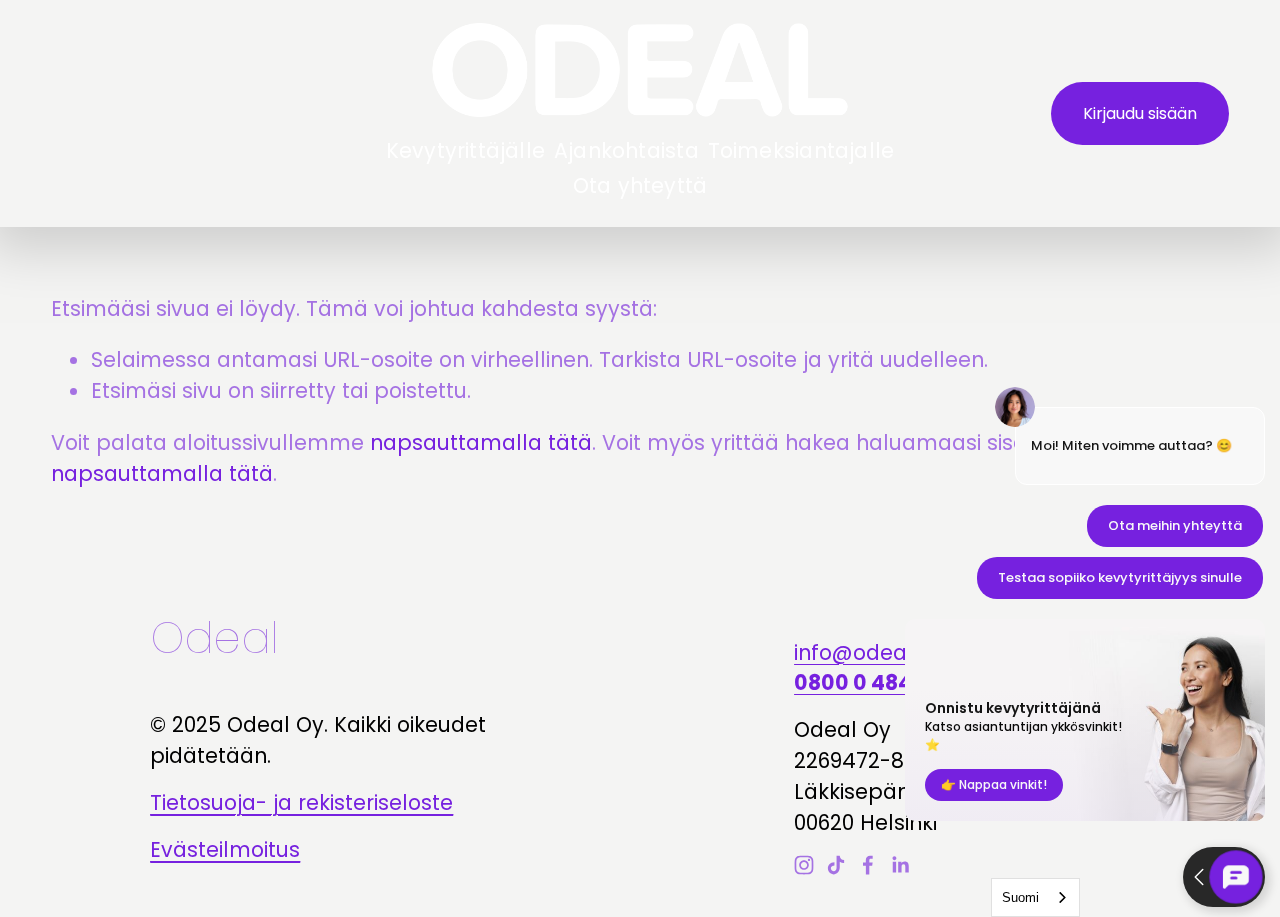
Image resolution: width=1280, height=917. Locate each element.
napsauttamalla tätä (481, 442)
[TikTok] (836, 865)
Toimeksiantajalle (801, 150)
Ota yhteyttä (640, 185)
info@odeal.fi (861, 652)
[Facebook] (868, 865)
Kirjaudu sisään (1140, 113)
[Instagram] (804, 865)
